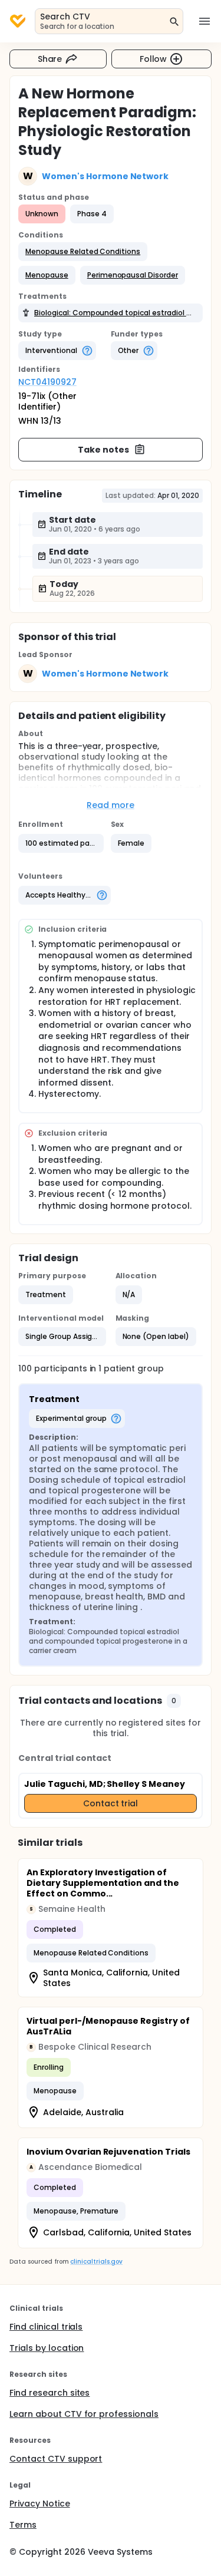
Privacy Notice (40, 2504)
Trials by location (47, 2348)
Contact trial (111, 1803)
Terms (23, 2525)
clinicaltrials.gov (96, 2262)
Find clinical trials (46, 2327)
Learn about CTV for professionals (84, 2414)
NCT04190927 (47, 382)
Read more (111, 805)
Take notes (103, 450)
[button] (83, 252)
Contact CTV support (56, 2459)
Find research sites (50, 2393)
